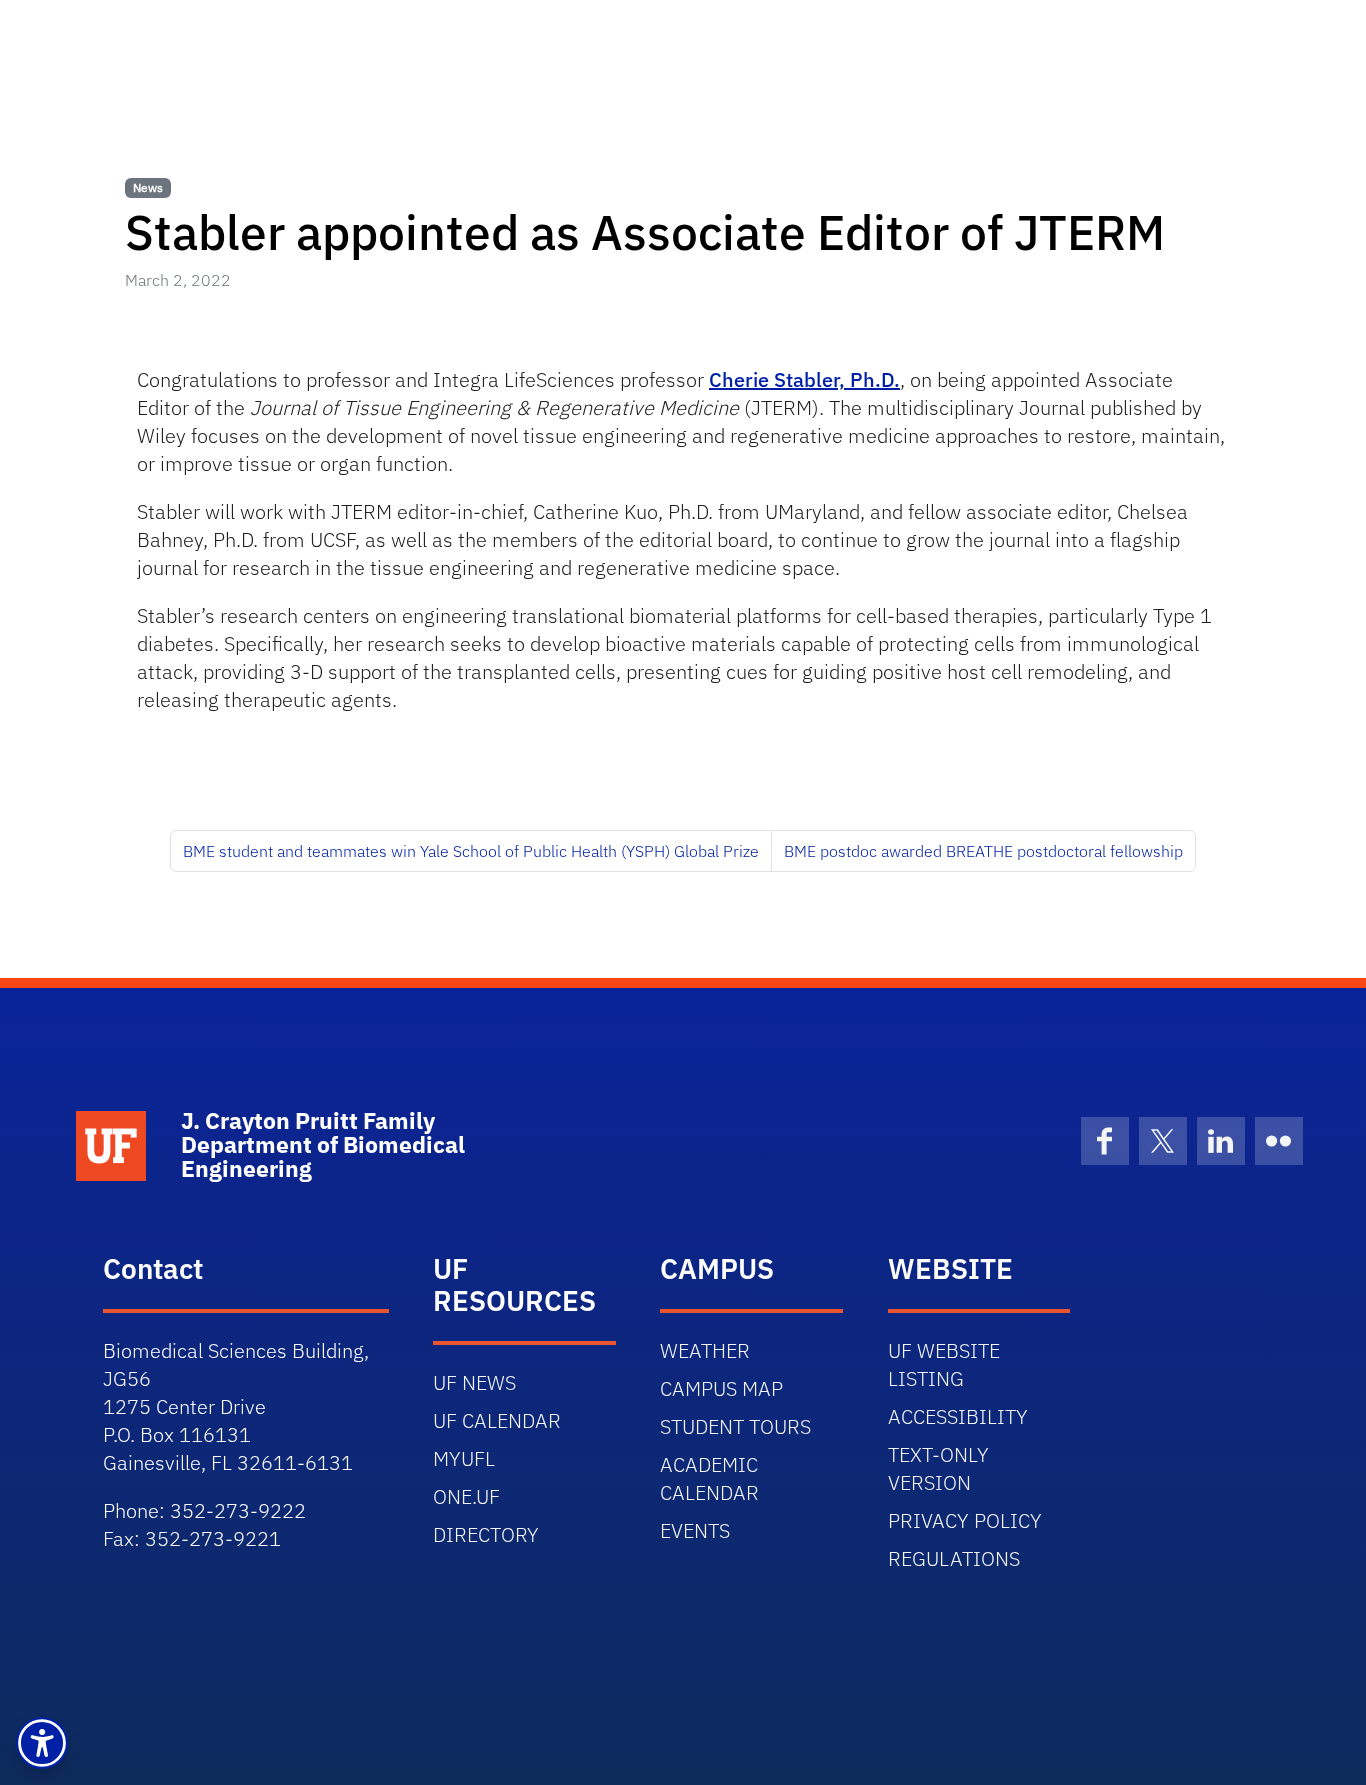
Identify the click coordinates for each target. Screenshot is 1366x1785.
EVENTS (695, 1530)
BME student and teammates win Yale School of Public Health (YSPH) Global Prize (471, 851)
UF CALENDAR (497, 1420)
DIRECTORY (486, 1534)
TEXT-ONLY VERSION (938, 1468)
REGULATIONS (954, 1558)
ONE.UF (466, 1496)
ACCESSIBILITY (958, 1416)
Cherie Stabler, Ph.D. (804, 379)
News (148, 187)
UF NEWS (474, 1382)
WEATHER (705, 1350)
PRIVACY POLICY (965, 1520)
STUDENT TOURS (735, 1426)
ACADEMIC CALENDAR (709, 1478)
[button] (42, 1743)
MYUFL (464, 1458)
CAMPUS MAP (721, 1388)
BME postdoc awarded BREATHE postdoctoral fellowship (983, 851)
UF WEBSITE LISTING (944, 1364)
